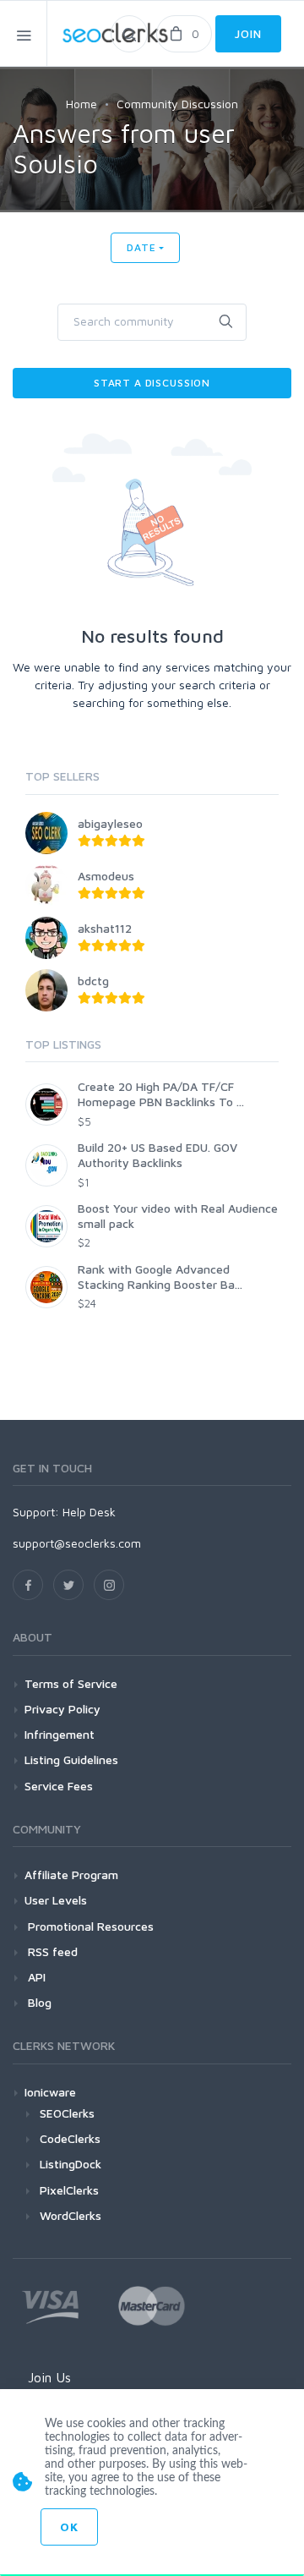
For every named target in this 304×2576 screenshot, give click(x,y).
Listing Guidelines (71, 1759)
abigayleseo (110, 823)
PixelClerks (69, 2190)
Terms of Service (71, 1683)
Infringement (60, 1734)
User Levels (56, 1900)
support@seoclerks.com (77, 1543)
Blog (38, 2002)
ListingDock (71, 2164)
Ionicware (50, 2092)
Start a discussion (152, 383)
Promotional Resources (89, 1926)
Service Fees (59, 1786)
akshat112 (105, 928)
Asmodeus (106, 876)
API (35, 1977)
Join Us (49, 2377)
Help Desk (89, 1512)
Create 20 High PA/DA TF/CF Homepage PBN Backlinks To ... (161, 1094)
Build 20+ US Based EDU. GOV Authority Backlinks (157, 1155)
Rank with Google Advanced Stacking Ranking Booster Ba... (160, 1277)
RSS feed (51, 1951)
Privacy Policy (62, 1709)
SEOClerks (67, 2113)
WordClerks (71, 2215)
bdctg (93, 981)
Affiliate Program (71, 1874)
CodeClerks (70, 2138)
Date (141, 247)
